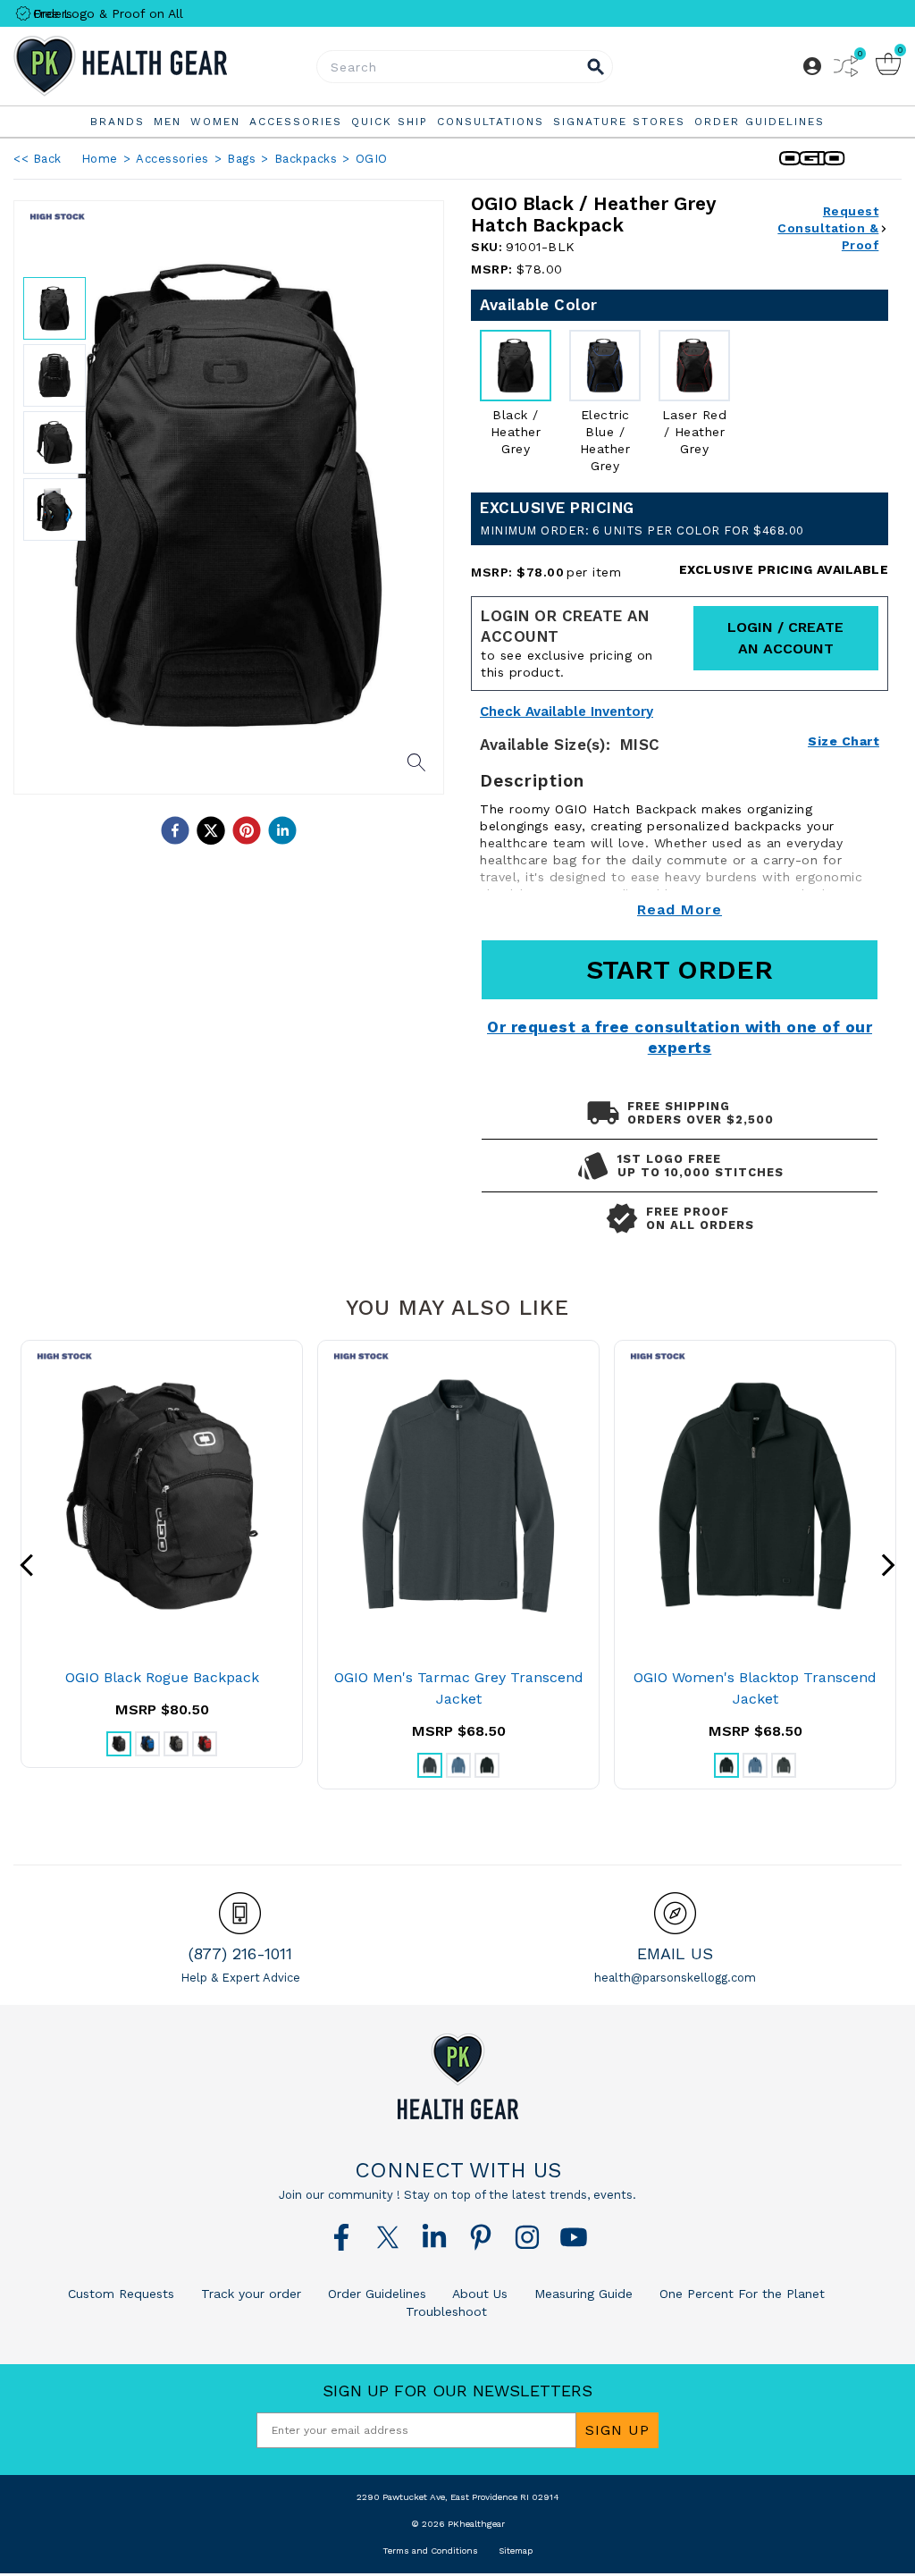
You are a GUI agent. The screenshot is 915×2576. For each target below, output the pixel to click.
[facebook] (175, 830)
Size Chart (844, 741)
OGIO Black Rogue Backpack (162, 1677)
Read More (680, 909)
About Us (478, 2294)
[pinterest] (247, 830)
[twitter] (211, 830)
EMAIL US (675, 1953)
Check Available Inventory (567, 712)
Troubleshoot (446, 2311)
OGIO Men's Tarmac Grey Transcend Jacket (459, 1688)
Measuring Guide (581, 2294)
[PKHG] (161, 66)
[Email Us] (675, 1913)
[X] (388, 2237)
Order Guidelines (375, 2294)
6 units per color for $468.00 (642, 530)
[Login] (812, 66)
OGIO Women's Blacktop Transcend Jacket (755, 1688)
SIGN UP (617, 2430)
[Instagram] (527, 2237)
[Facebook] (341, 2237)
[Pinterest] (481, 2237)
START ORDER (680, 969)
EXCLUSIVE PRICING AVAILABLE (784, 569)
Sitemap (516, 2551)
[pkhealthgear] (457, 2076)
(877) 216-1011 (240, 1953)
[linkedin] (282, 830)
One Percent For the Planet (740, 2294)
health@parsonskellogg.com (675, 1978)
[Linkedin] (434, 2237)
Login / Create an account (785, 638)
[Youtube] (574, 2237)
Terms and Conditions (430, 2551)
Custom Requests (121, 2294)
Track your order (249, 2294)
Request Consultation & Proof (828, 228)
